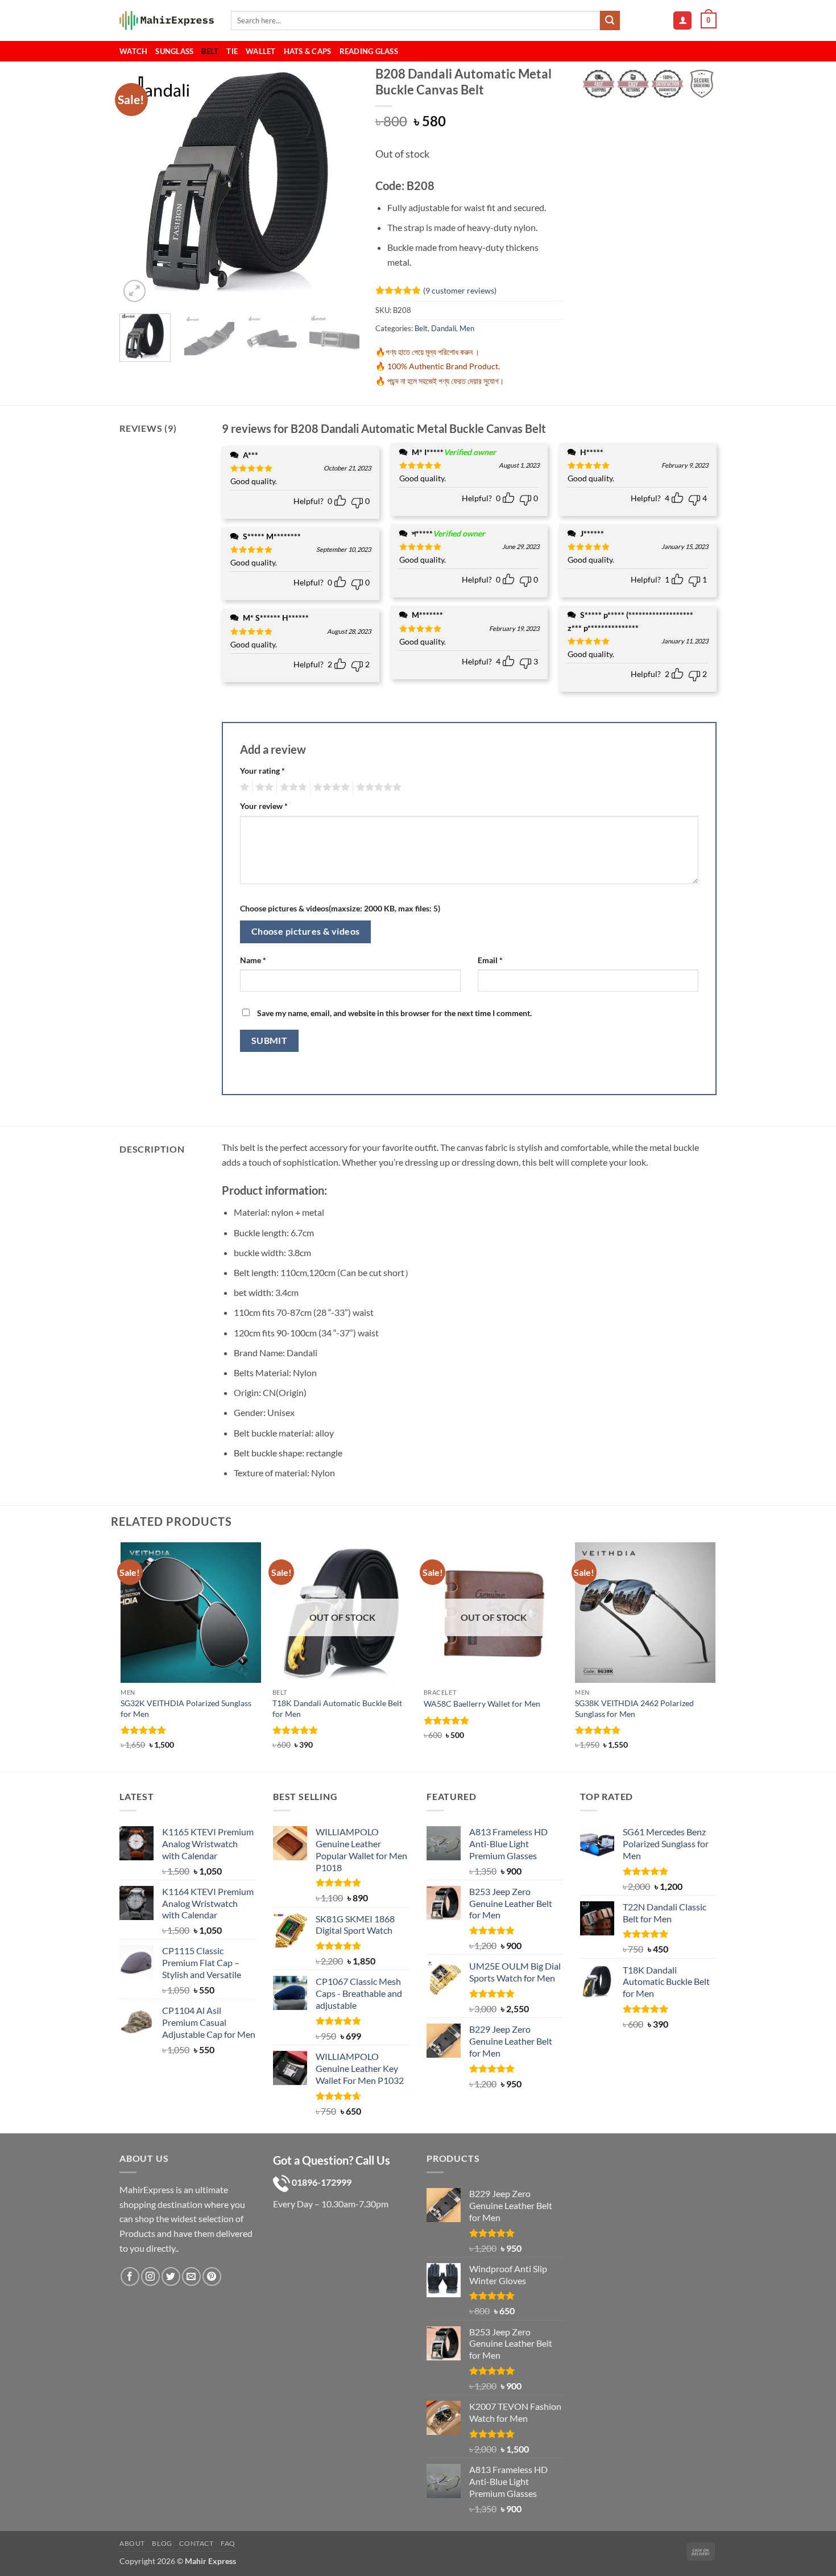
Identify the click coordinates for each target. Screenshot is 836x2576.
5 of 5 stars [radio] (377, 787)
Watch (133, 51)
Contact (196, 2543)
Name (253, 960)
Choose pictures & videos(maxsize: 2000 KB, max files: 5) (340, 908)
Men (467, 328)
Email (490, 960)
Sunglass (174, 51)
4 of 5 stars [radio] (330, 787)
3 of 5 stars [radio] (292, 787)
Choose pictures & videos (306, 931)
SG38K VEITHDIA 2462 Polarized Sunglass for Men (634, 1708)
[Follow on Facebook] (130, 2276)
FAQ (228, 2543)
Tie (232, 51)
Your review (264, 806)
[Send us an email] (191, 2276)
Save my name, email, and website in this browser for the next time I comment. (394, 1013)
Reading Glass (369, 51)
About (132, 2543)
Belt (210, 51)
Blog (162, 2543)
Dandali (444, 328)
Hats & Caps (308, 51)
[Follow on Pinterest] (212, 2276)
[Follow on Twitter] (171, 2276)
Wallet (261, 51)
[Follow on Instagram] (150, 2276)
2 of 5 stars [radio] (263, 787)
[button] (682, 21)
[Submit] (610, 20)
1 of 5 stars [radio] (243, 787)
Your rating (262, 771)
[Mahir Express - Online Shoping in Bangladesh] (167, 21)
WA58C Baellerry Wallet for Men (482, 1704)
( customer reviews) (460, 290)
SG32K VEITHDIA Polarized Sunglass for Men (186, 1708)
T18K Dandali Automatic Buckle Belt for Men (337, 1708)
